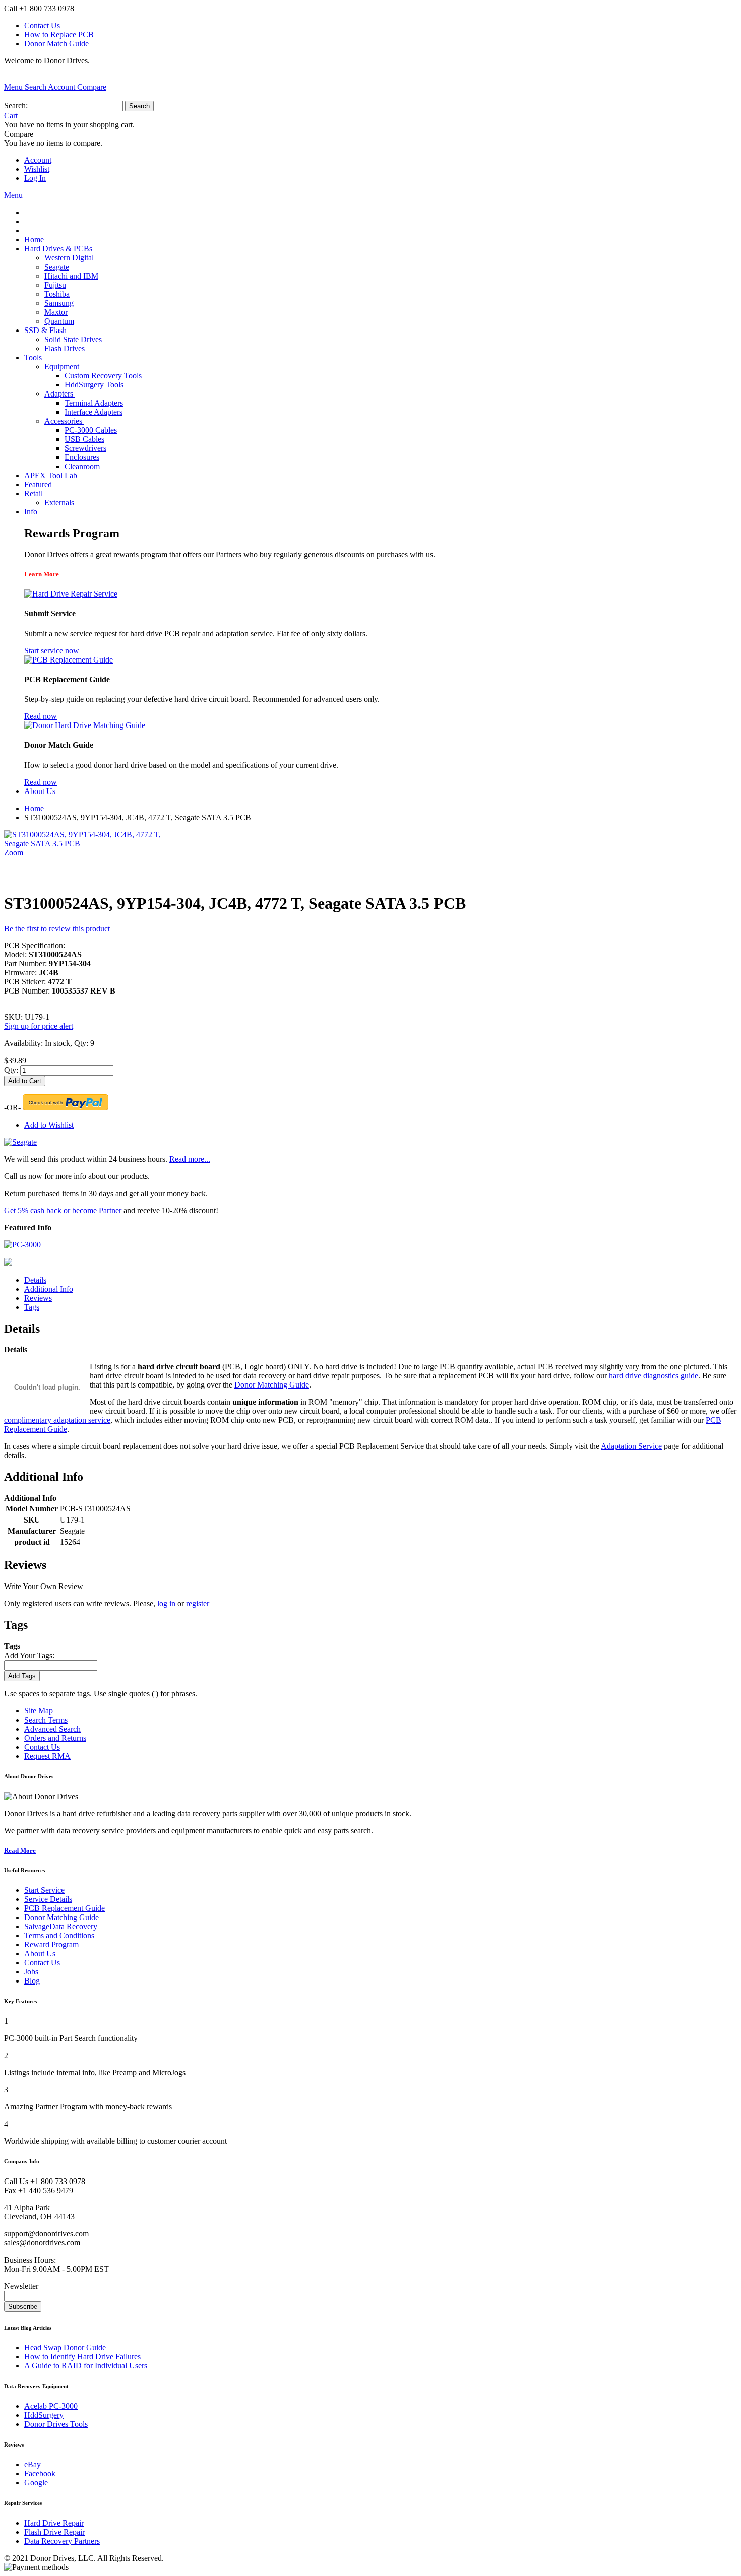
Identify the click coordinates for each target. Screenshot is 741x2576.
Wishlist (37, 169)
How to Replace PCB (59, 35)
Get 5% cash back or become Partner (63, 1210)
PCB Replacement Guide (65, 1908)
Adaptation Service (631, 1446)
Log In (35, 178)
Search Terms (46, 1720)
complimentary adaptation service (57, 1420)
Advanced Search (52, 1729)
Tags (32, 1307)
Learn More (42, 574)
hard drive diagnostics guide (654, 1376)
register (198, 1603)
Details (35, 1280)
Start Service (44, 1890)
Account (38, 160)
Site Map (39, 1711)
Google (36, 2483)
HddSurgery (44, 2415)
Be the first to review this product (57, 928)
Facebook (40, 2473)
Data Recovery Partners (62, 2541)
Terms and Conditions (59, 1935)
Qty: (11, 1070)
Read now (41, 716)
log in (166, 1603)
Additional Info (49, 1289)
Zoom (14, 853)
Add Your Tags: (29, 1655)
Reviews (38, 1298)
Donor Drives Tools (56, 2424)
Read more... (190, 1159)
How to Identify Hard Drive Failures (82, 2357)
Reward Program (51, 1944)
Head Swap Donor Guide (65, 2348)
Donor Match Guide (56, 44)
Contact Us (42, 25)
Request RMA (47, 1756)
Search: (16, 106)
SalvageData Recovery (61, 1926)
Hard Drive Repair (54, 2523)
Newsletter (21, 2286)
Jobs (31, 1972)
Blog (32, 1981)
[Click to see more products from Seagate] (20, 1142)
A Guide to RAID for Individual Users (86, 2366)
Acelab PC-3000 (51, 2406)
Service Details (48, 1899)
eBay (33, 2464)
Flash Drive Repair (54, 2532)
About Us (40, 1954)
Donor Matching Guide (272, 1385)
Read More (20, 1850)
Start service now (52, 651)
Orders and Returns (55, 1738)
